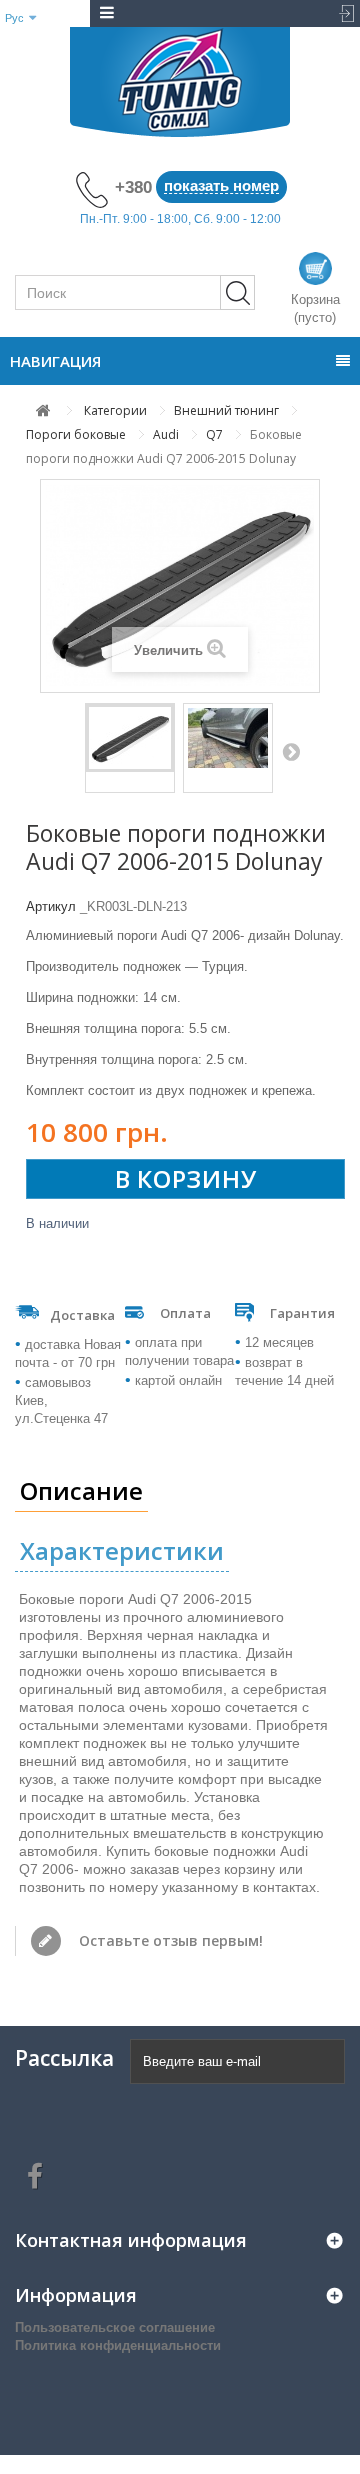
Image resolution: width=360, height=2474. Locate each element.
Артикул (51, 906)
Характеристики (122, 1550)
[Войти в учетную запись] (342, 13)
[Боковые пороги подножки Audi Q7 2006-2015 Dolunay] (130, 738)
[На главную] (43, 410)
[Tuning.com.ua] (180, 82)
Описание (81, 1490)
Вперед (291, 751)
